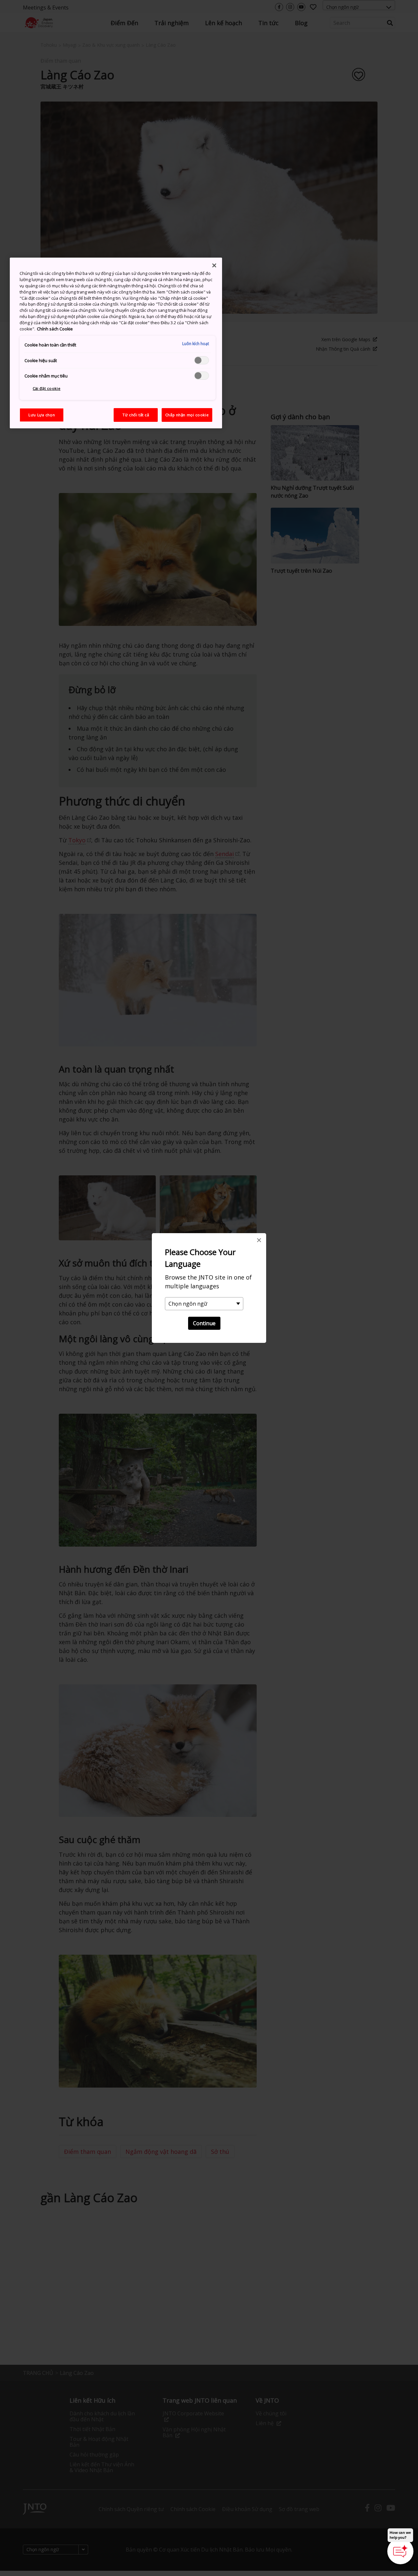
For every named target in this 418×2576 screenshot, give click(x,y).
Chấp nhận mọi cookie (187, 415)
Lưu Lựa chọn (42, 415)
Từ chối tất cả (136, 415)
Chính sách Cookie (55, 329)
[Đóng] (214, 265)
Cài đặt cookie (47, 388)
